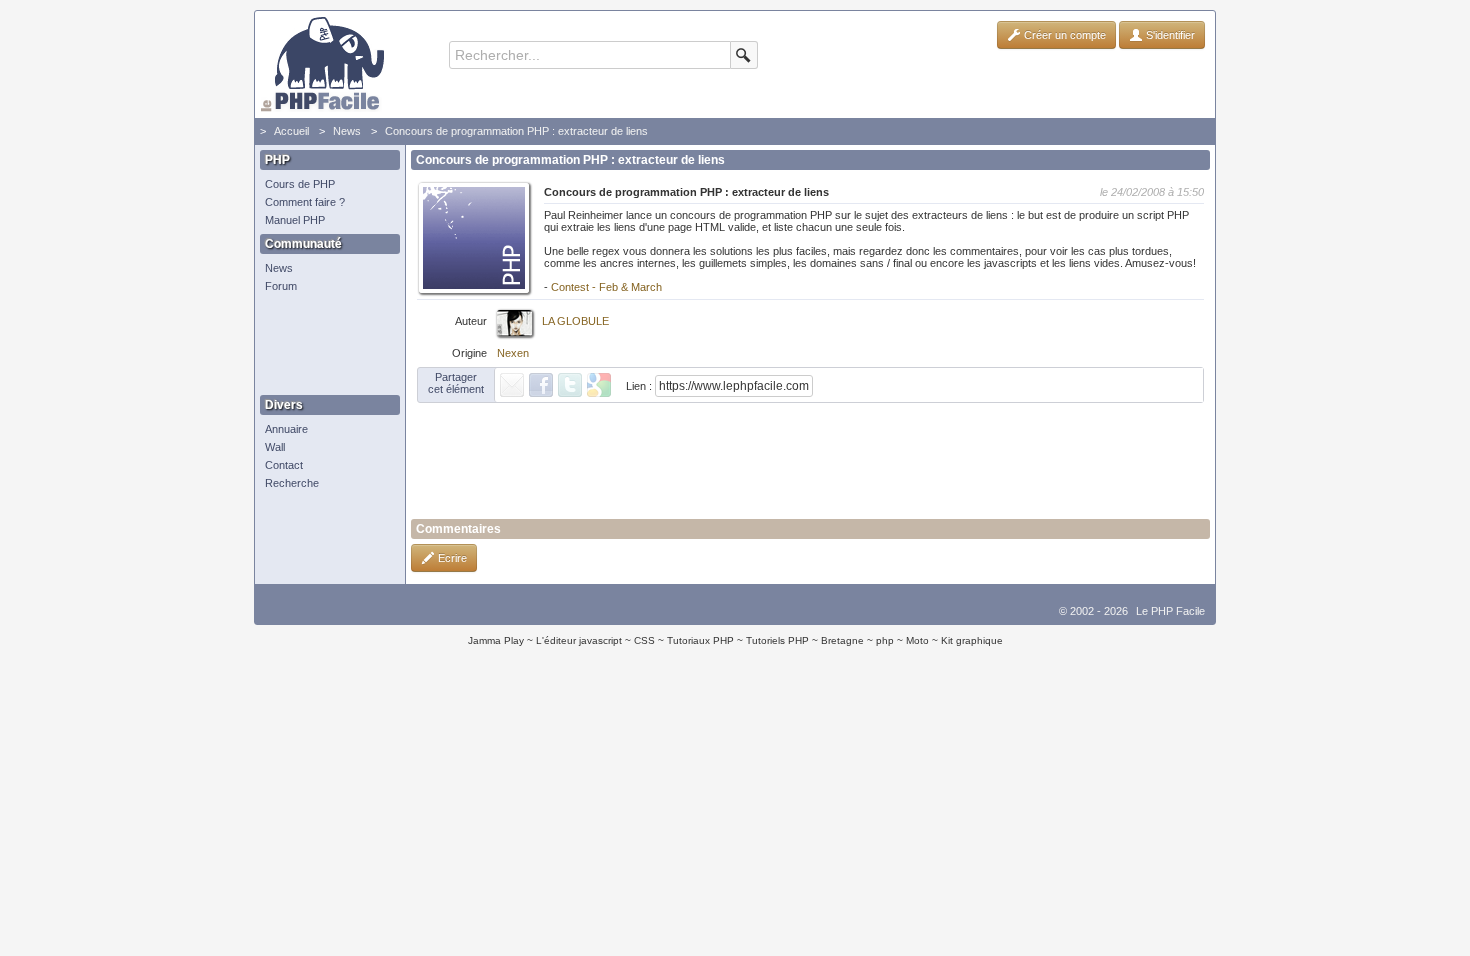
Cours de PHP (300, 184)
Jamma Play (496, 640)
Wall (275, 447)
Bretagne (842, 640)
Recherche (292, 483)
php (885, 640)
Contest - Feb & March (606, 287)
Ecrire (451, 558)
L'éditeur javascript (579, 640)
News (347, 131)
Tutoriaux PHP (700, 640)
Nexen (513, 353)
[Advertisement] (325, 345)
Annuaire (286, 429)
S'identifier (1169, 35)
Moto (917, 640)
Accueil (291, 131)
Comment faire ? (305, 202)
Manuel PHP (295, 220)
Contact (284, 465)
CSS (644, 640)
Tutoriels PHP (777, 640)
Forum (281, 286)
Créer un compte (1063, 35)
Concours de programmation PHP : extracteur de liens (516, 131)
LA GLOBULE (575, 321)
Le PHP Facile (1170, 611)
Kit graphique (972, 640)
